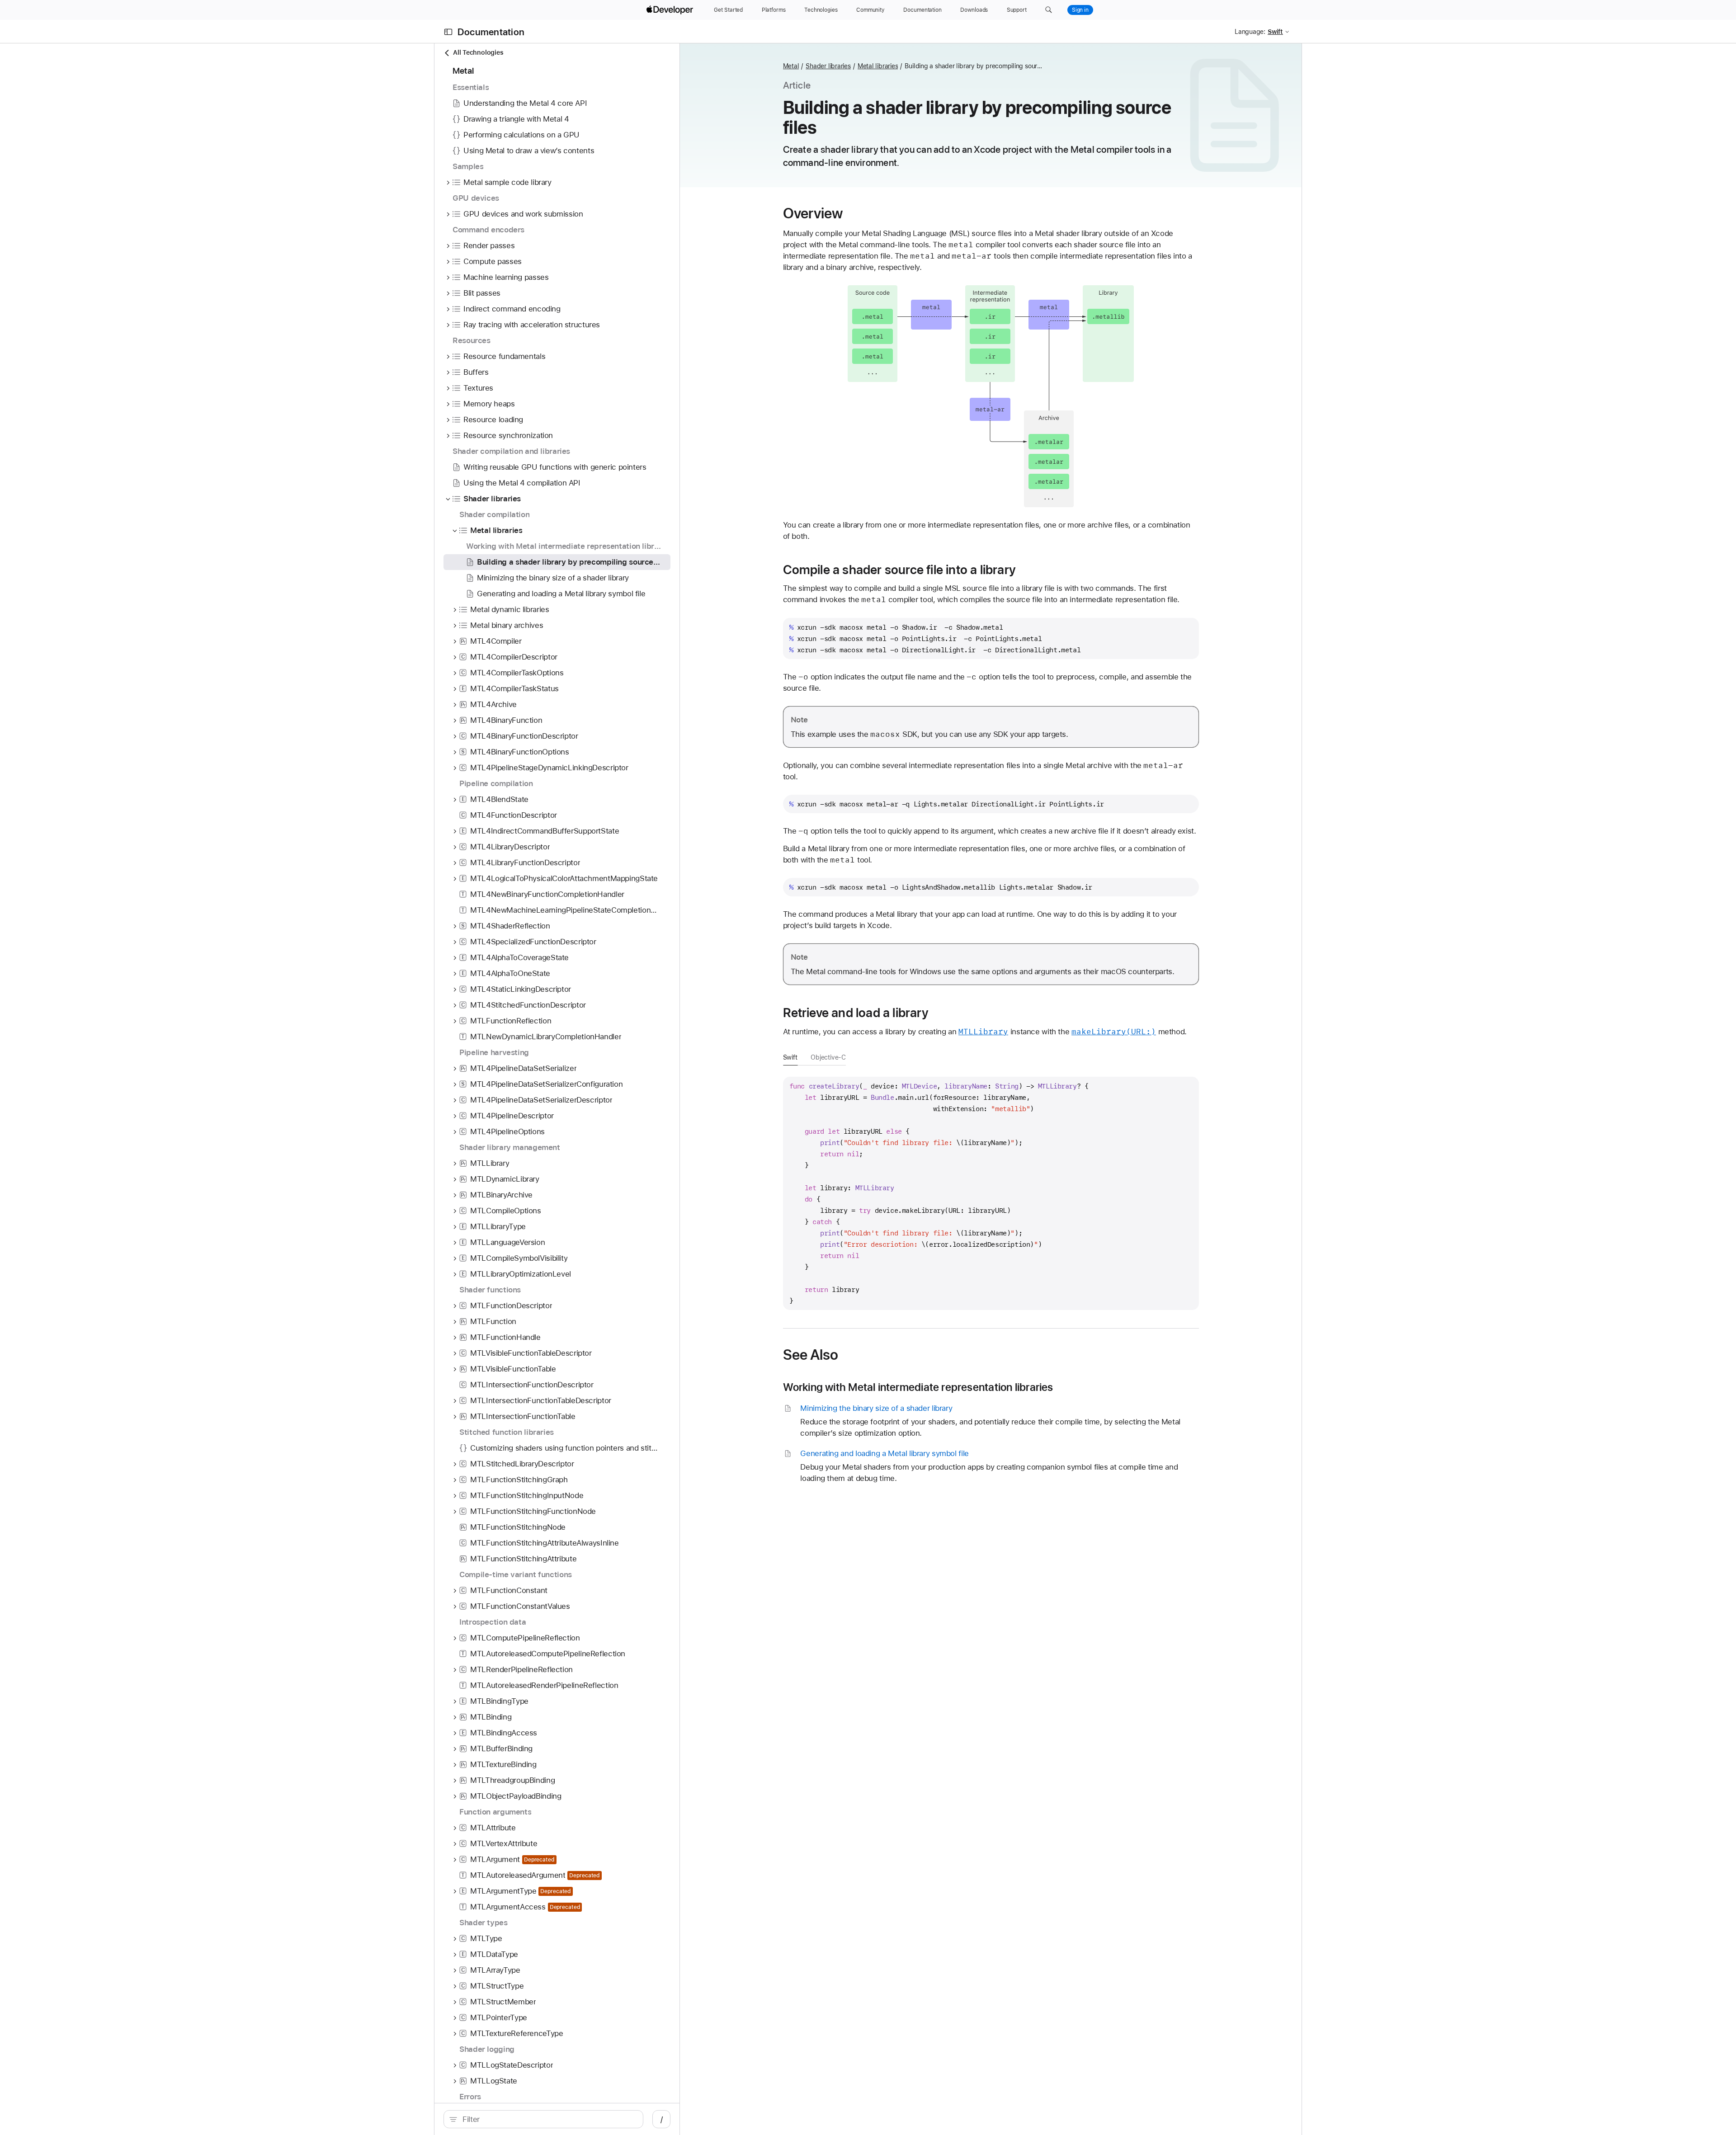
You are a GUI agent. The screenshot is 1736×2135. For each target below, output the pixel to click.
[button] (1049, 10)
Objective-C (828, 1057)
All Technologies (478, 52)
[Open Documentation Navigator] (448, 32)
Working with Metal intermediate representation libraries (918, 1387)
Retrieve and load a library (856, 1013)
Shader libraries (828, 66)
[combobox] (548, 2119)
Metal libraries (878, 66)
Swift (790, 1057)
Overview (813, 213)
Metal (791, 66)
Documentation (491, 32)
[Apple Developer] (671, 10)
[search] (543, 2119)
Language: (1250, 32)
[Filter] (548, 2119)
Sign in (1080, 10)
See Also (811, 1355)
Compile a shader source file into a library (899, 570)
